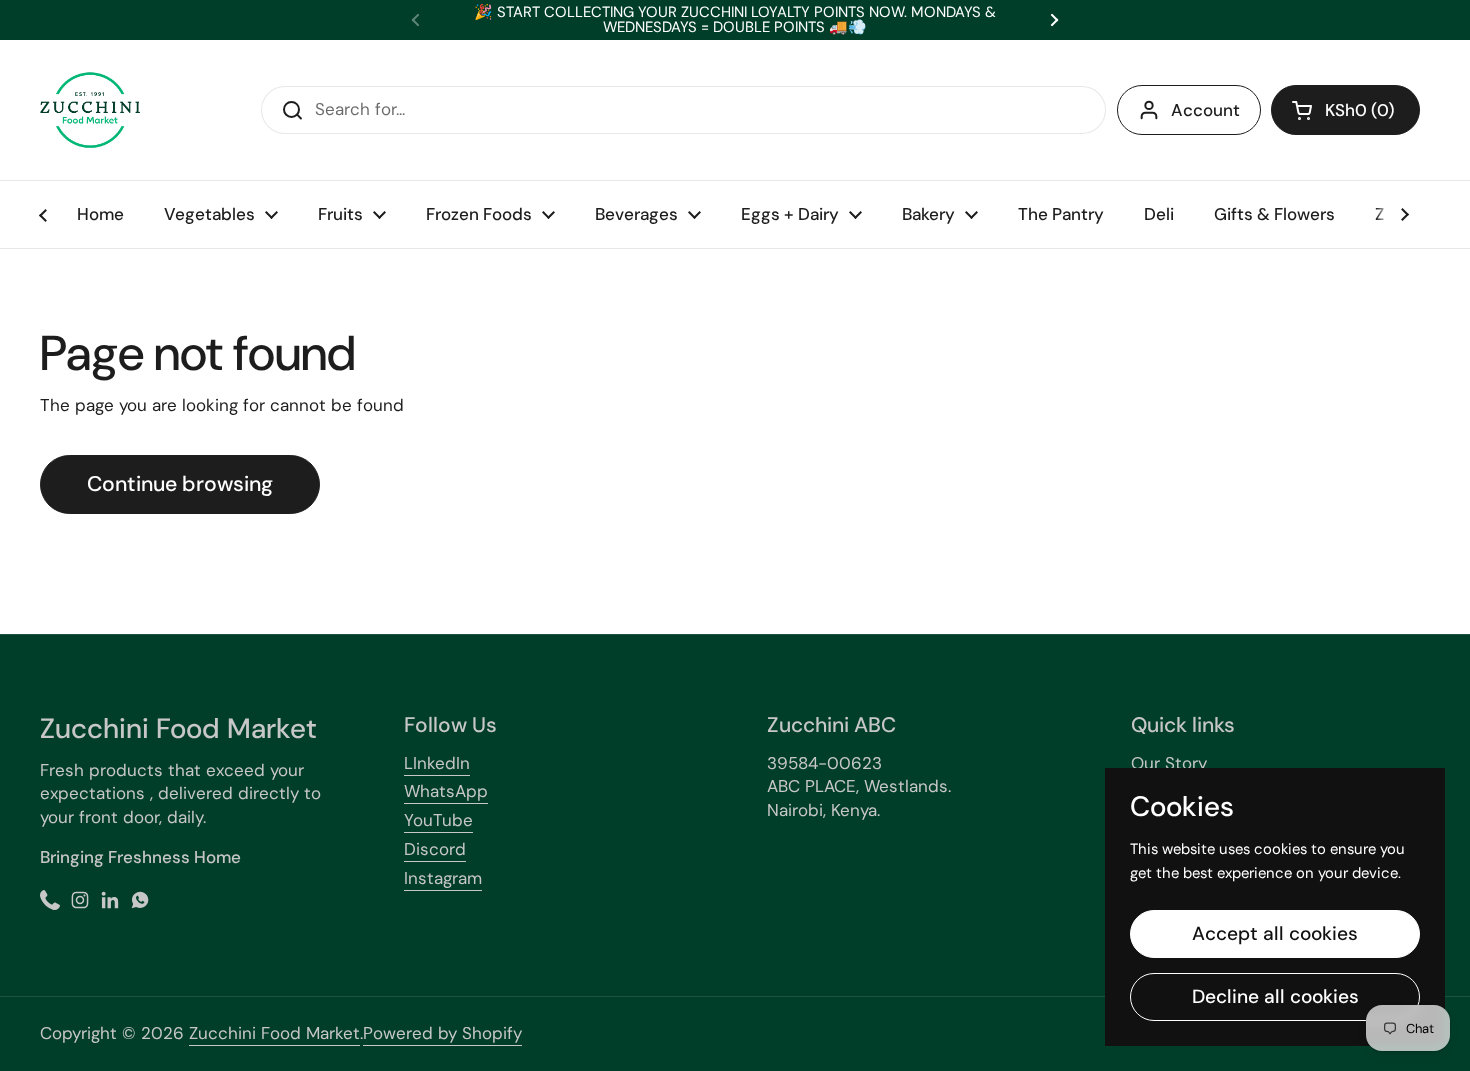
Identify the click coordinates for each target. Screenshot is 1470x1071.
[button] (1345, 110)
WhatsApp (446, 791)
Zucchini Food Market (274, 1033)
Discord (435, 849)
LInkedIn (437, 763)
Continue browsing (180, 484)
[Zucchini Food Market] (90, 110)
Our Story (1169, 763)
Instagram (443, 878)
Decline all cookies (1275, 996)
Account (1205, 110)
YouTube (438, 820)
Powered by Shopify (442, 1033)
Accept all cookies (1275, 933)
